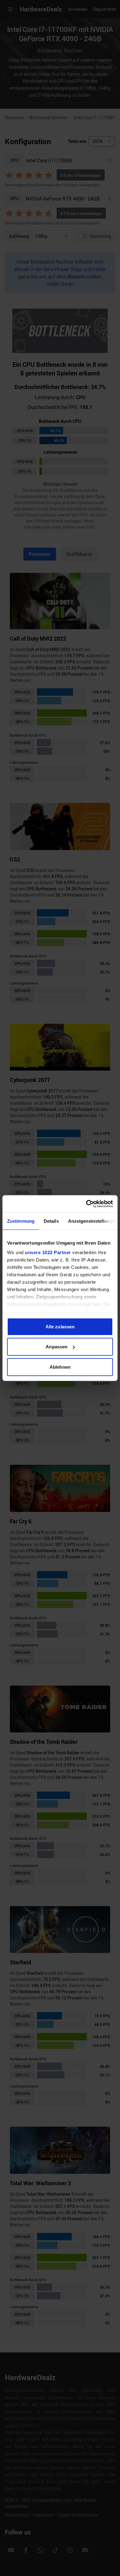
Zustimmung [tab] (21, 1221)
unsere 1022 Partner (48, 1252)
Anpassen (56, 1347)
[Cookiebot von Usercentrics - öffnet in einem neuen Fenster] (86, 1204)
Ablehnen (60, 1367)
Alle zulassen (60, 1326)
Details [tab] (51, 1221)
